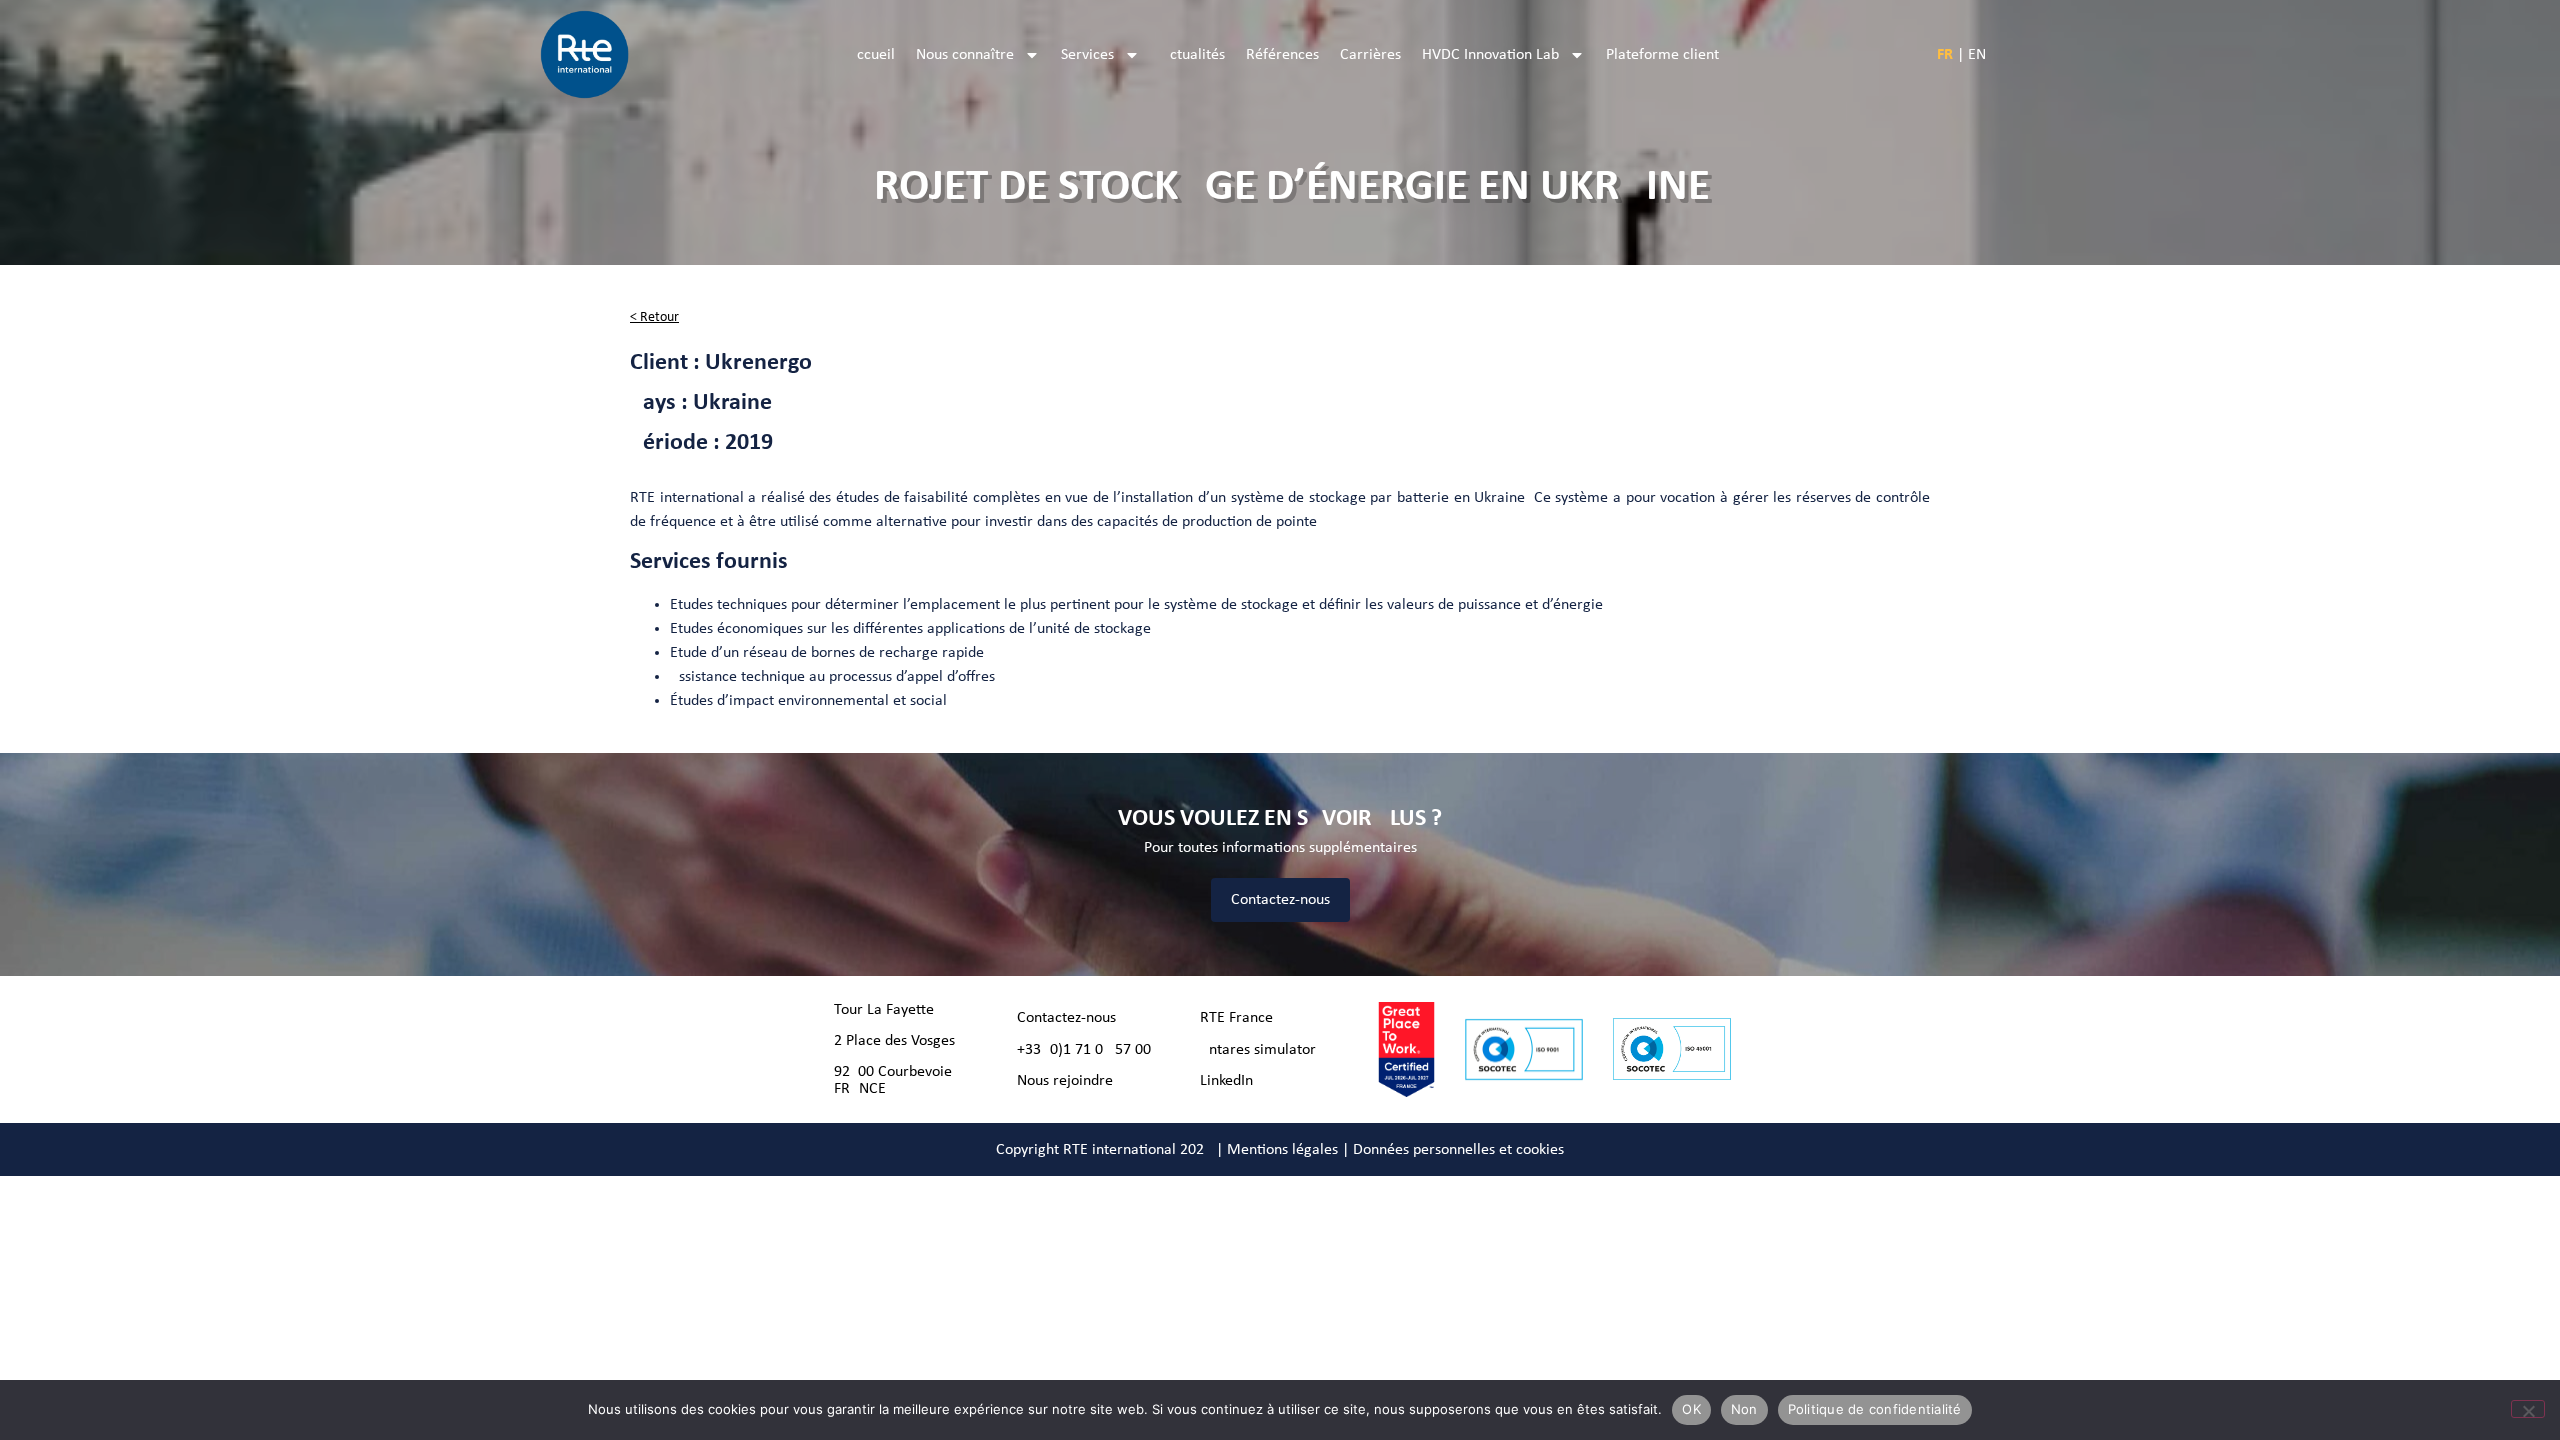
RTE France (1236, 1018)
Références (1282, 55)
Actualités (1193, 55)
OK (1691, 1409)
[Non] (2528, 1409)
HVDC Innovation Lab (1490, 55)
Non (1744, 1409)
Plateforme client (1662, 55)
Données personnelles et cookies (1458, 1150)
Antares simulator (1258, 1050)
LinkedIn (1226, 1081)
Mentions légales (1282, 1150)
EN (1977, 55)
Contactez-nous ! (1071, 1018)
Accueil (871, 55)
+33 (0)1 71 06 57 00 (1084, 1050)
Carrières (1370, 55)
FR (1945, 55)
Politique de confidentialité (1875, 1409)
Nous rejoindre (1065, 1081)
